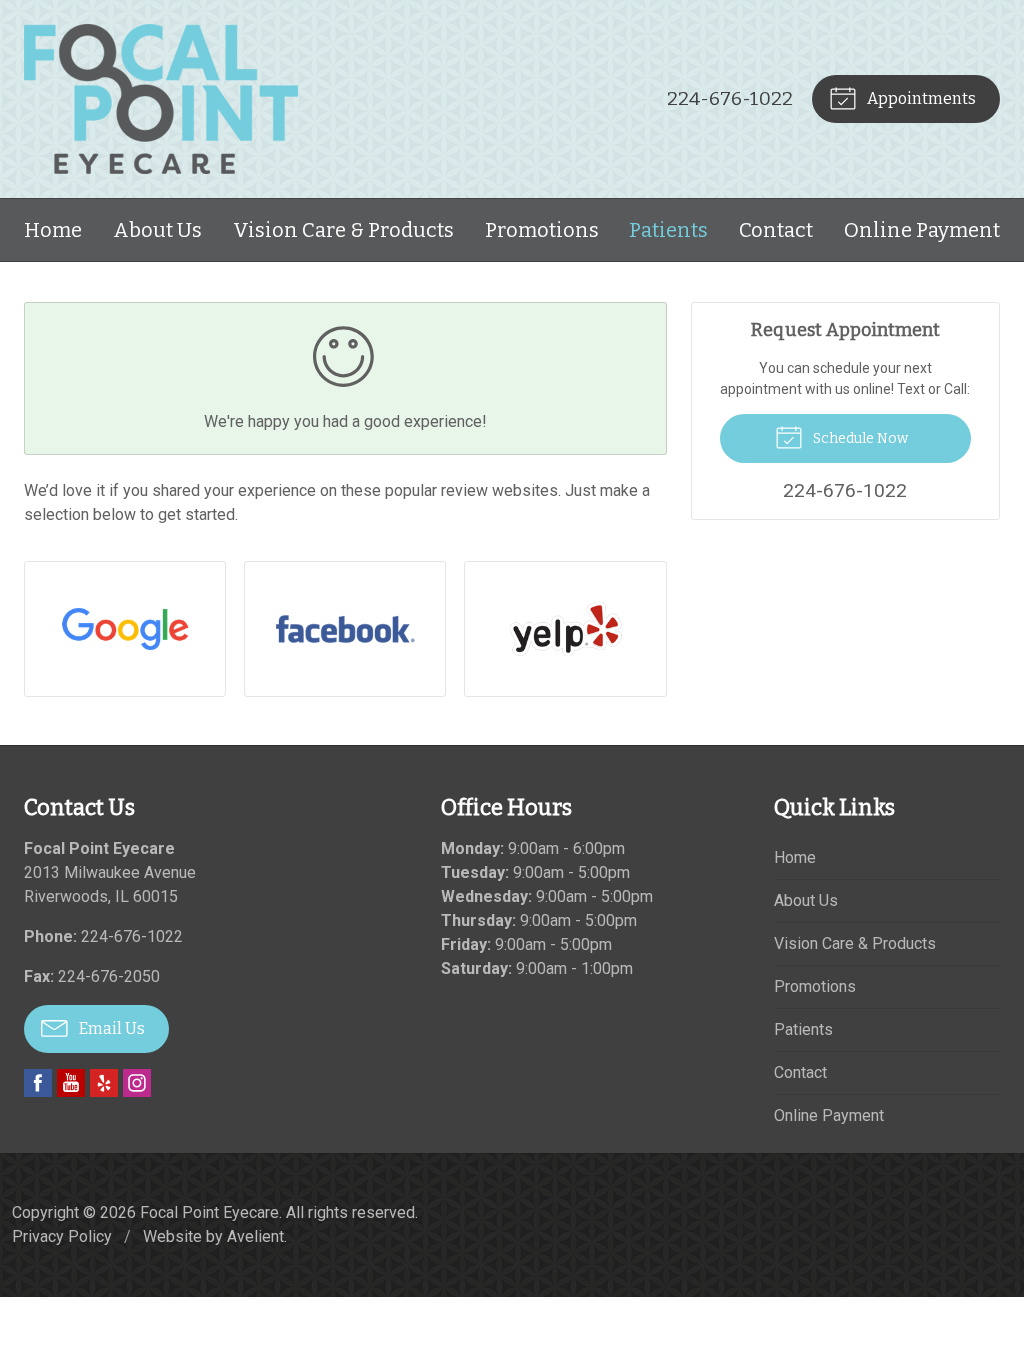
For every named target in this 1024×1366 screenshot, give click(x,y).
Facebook (38, 1083)
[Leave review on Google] (125, 629)
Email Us (110, 1028)
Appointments (920, 98)
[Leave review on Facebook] (345, 629)
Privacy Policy (62, 1236)
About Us (157, 230)
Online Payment (922, 230)
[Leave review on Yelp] (565, 629)
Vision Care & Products (343, 230)
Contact (776, 230)
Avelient (255, 1236)
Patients (668, 230)
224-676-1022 (730, 98)
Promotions (542, 230)
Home (53, 230)
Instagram (137, 1083)
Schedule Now (859, 438)
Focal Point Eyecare (209, 1212)
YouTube (71, 1083)
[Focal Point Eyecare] (161, 99)
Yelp (104, 1083)
